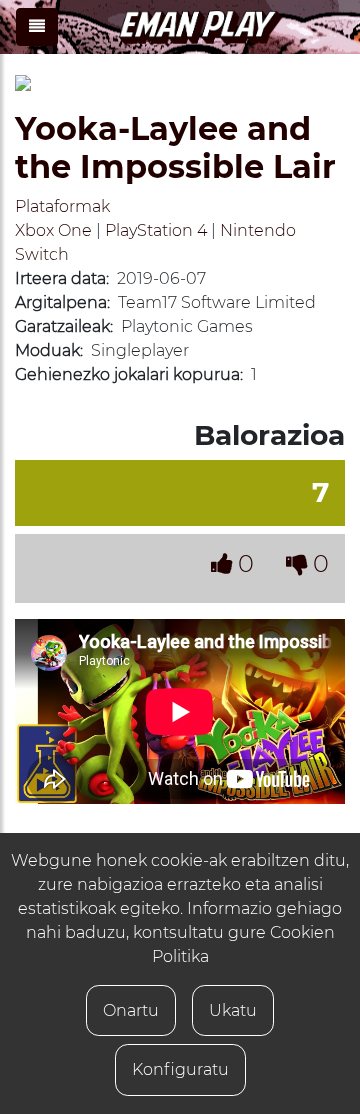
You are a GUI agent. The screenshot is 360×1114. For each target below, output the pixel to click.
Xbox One (53, 230)
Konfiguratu (180, 1069)
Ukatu (233, 1010)
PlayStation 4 (156, 230)
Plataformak (62, 206)
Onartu (131, 1010)
